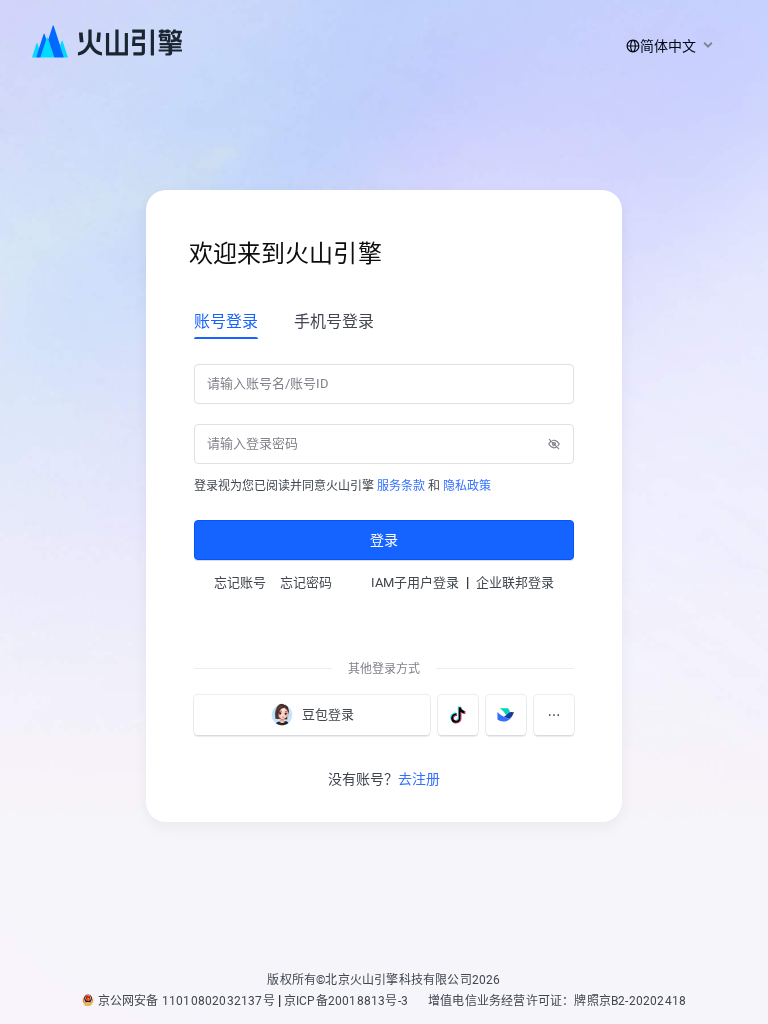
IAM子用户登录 (415, 582)
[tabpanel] (384, 460)
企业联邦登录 (515, 582)
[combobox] (666, 46)
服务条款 (401, 486)
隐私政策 (467, 486)
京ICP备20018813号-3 (346, 1001)
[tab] (226, 321)
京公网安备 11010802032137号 (186, 1001)
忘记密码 (306, 582)
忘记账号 (240, 582)
